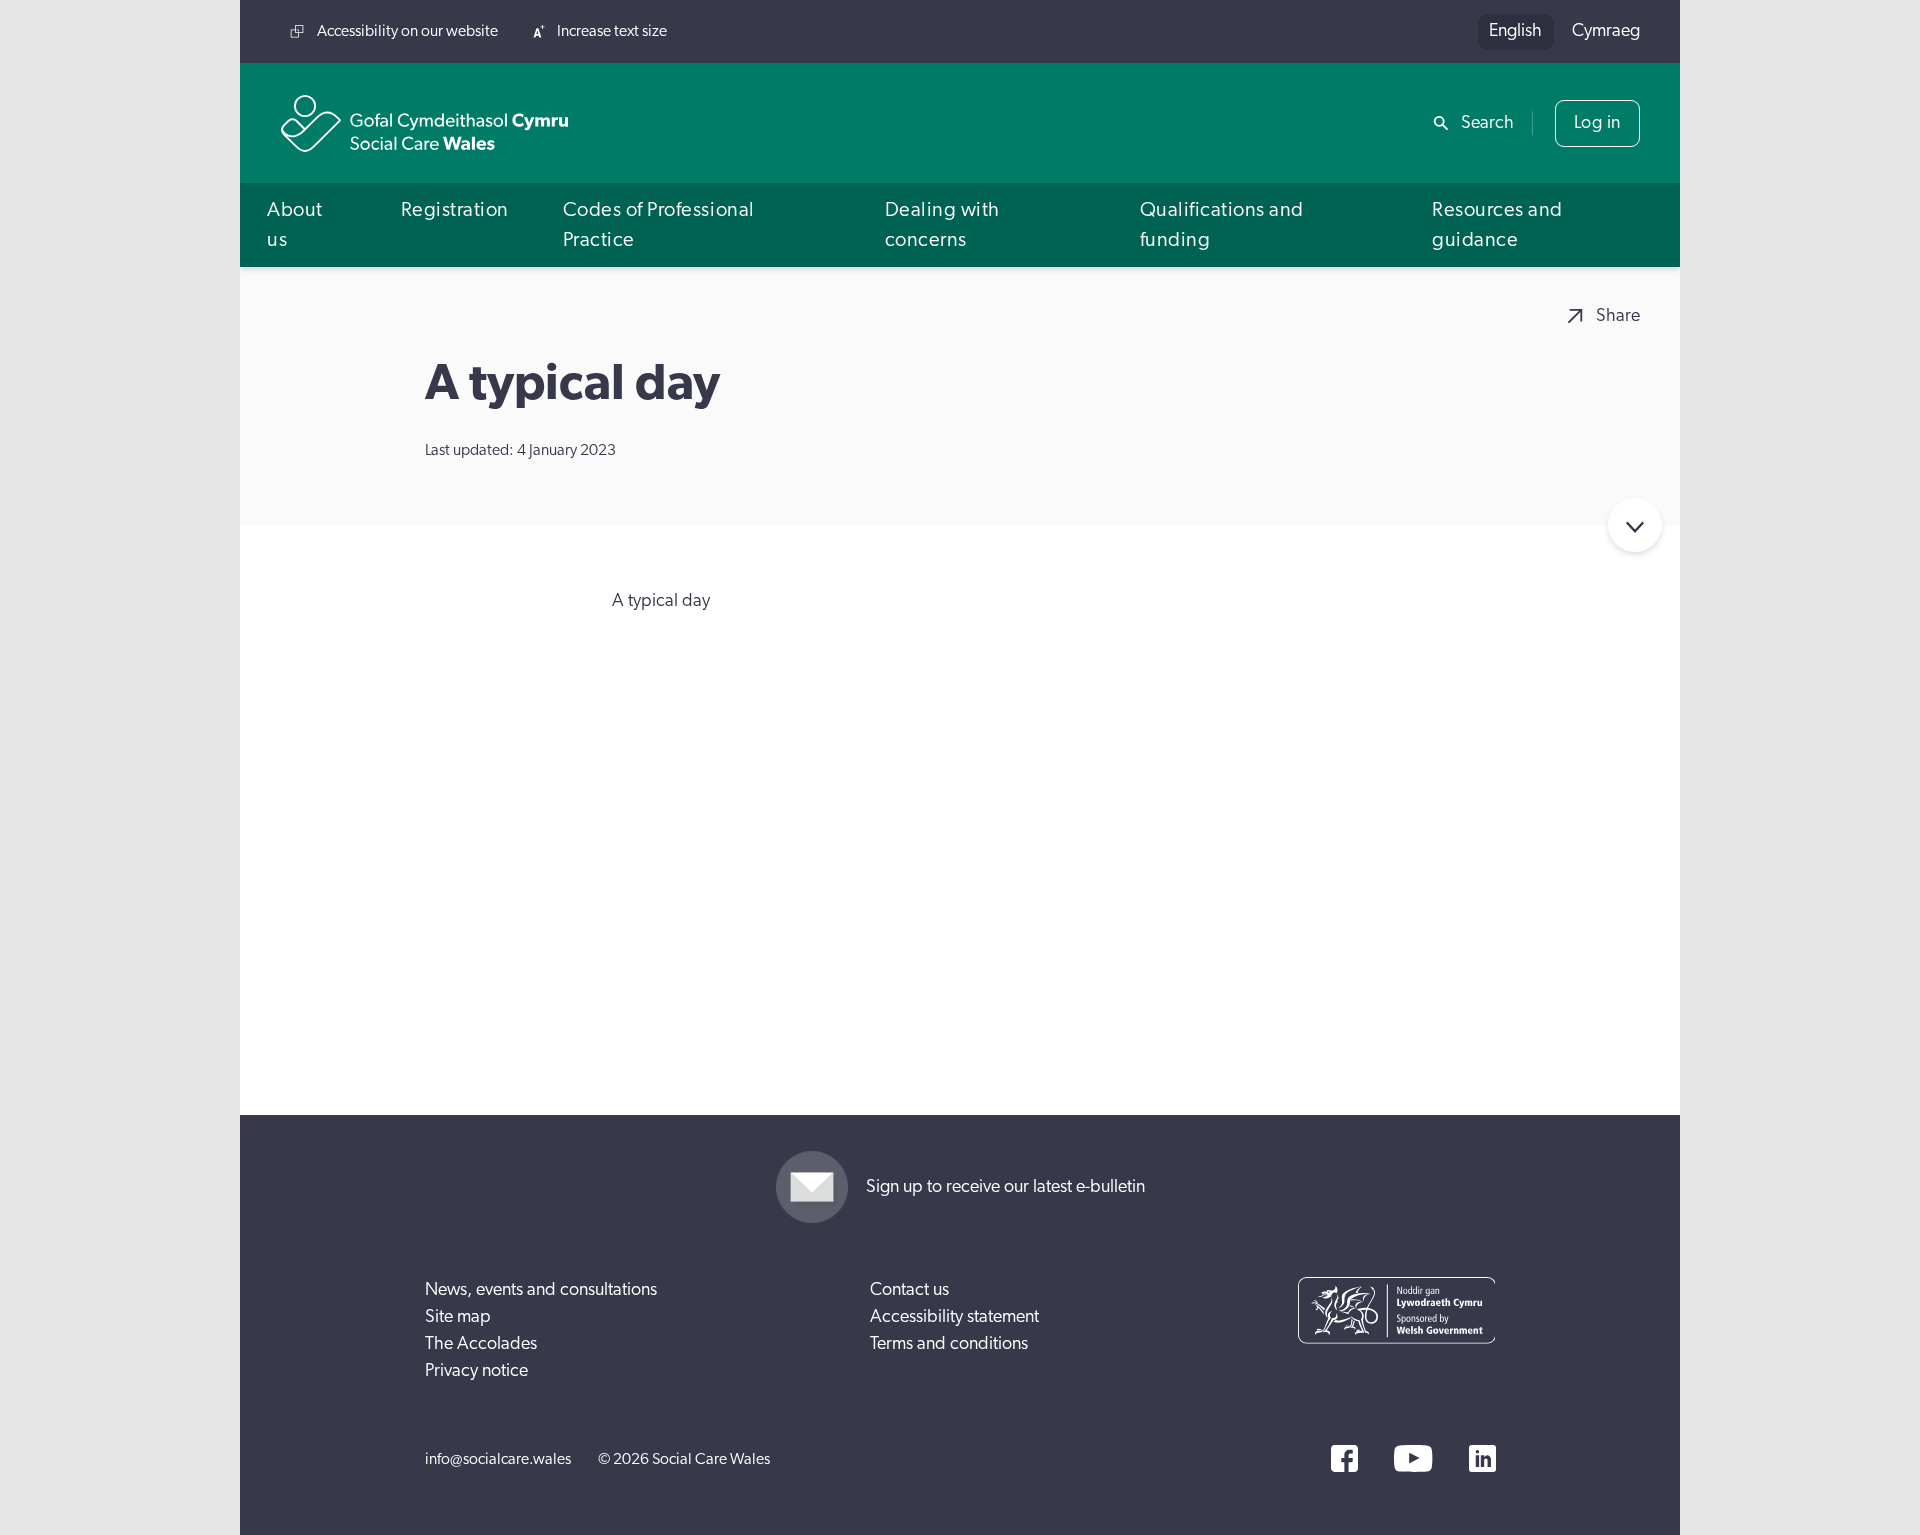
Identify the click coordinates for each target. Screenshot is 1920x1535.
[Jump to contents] (1635, 525)
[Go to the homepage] (425, 123)
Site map (458, 1317)
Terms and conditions (949, 1344)
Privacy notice (476, 1371)
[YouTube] (1413, 1458)
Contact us (909, 1290)
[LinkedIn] (1482, 1458)
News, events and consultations (541, 1290)
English (1515, 31)
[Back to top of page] (1883, 32)
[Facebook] (1344, 1458)
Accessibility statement (954, 1317)
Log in (1597, 123)
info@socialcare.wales (498, 1459)
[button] (307, 224)
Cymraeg (1606, 31)
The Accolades (481, 1344)
